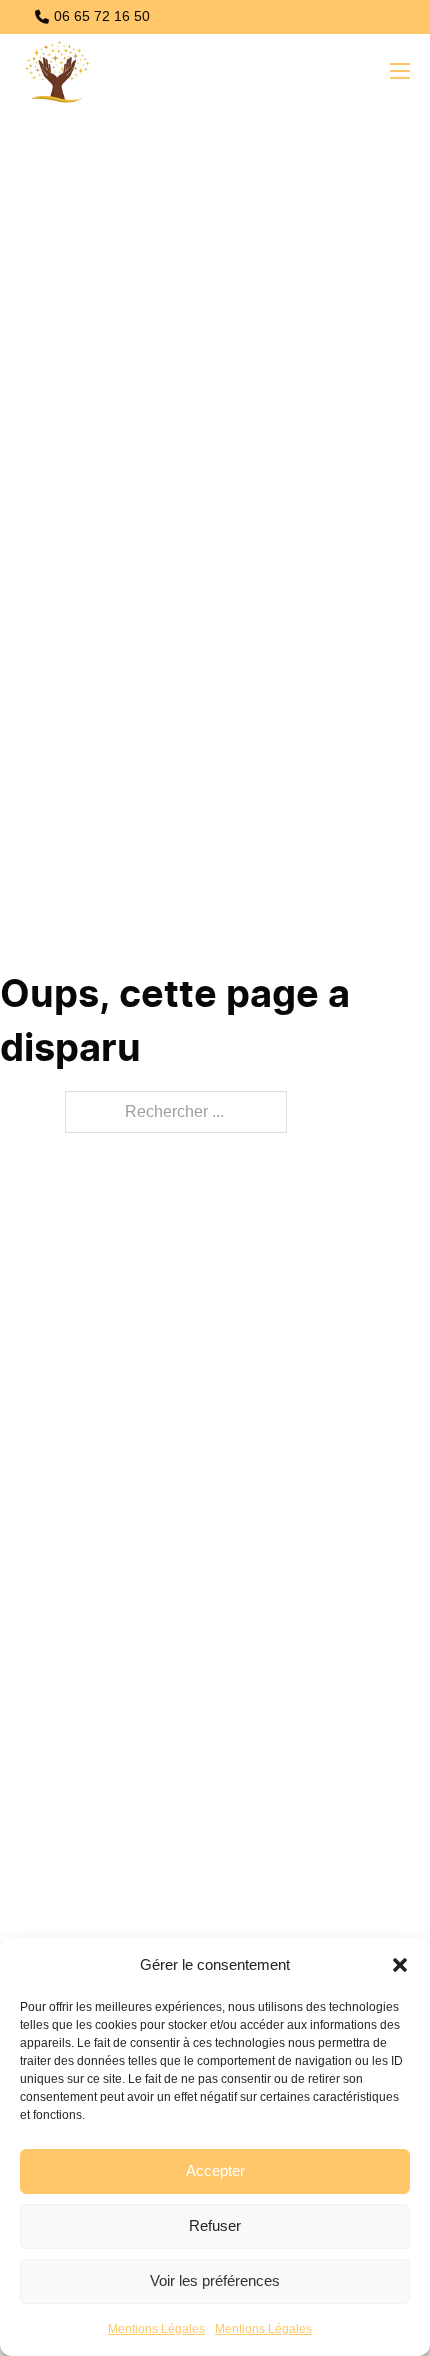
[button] (400, 1965)
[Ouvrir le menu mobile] (400, 71)
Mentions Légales (156, 2329)
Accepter (215, 2170)
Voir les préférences (215, 2280)
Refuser (215, 2225)
